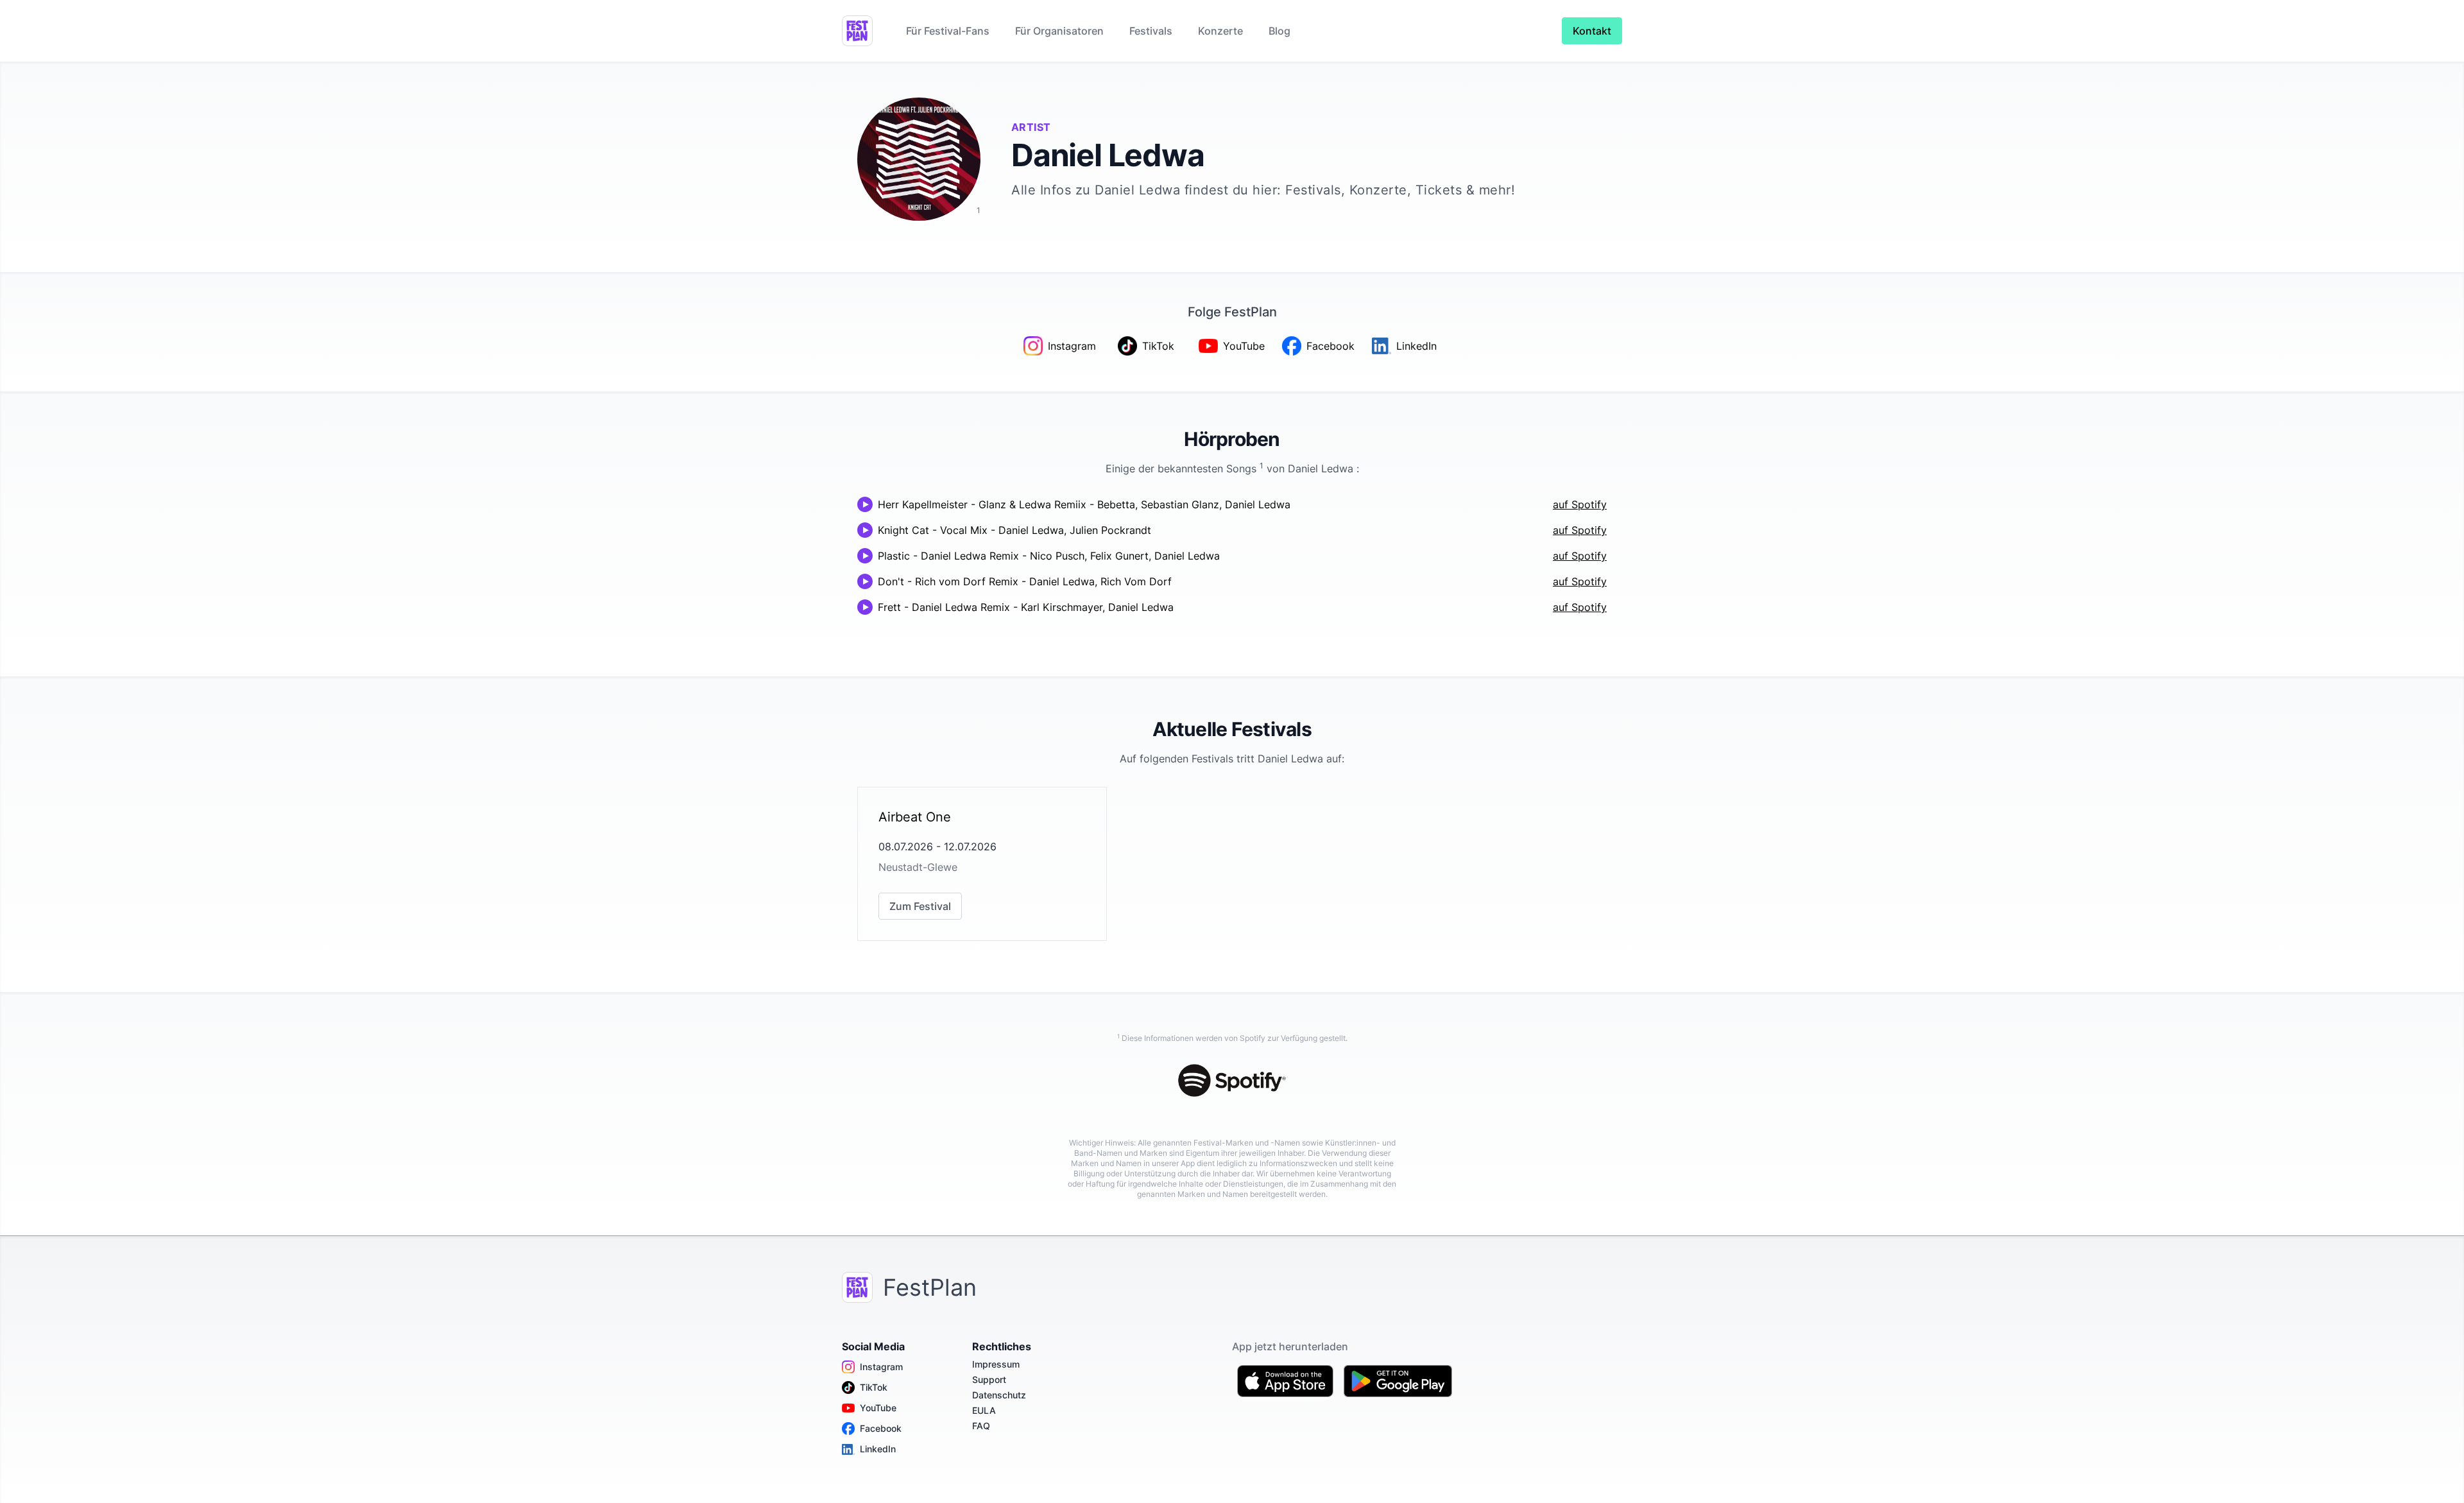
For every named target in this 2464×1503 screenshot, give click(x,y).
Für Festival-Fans (948, 31)
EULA (984, 1410)
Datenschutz (999, 1395)
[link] (982, 864)
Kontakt (1592, 31)
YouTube (878, 1408)
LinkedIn (878, 1449)
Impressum (996, 1364)
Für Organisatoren (1059, 31)
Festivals (1151, 31)
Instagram (881, 1367)
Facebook (881, 1428)
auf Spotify (1580, 504)
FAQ (981, 1426)
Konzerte (1220, 31)
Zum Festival (920, 906)
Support (989, 1379)
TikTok (874, 1387)
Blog (1279, 31)
